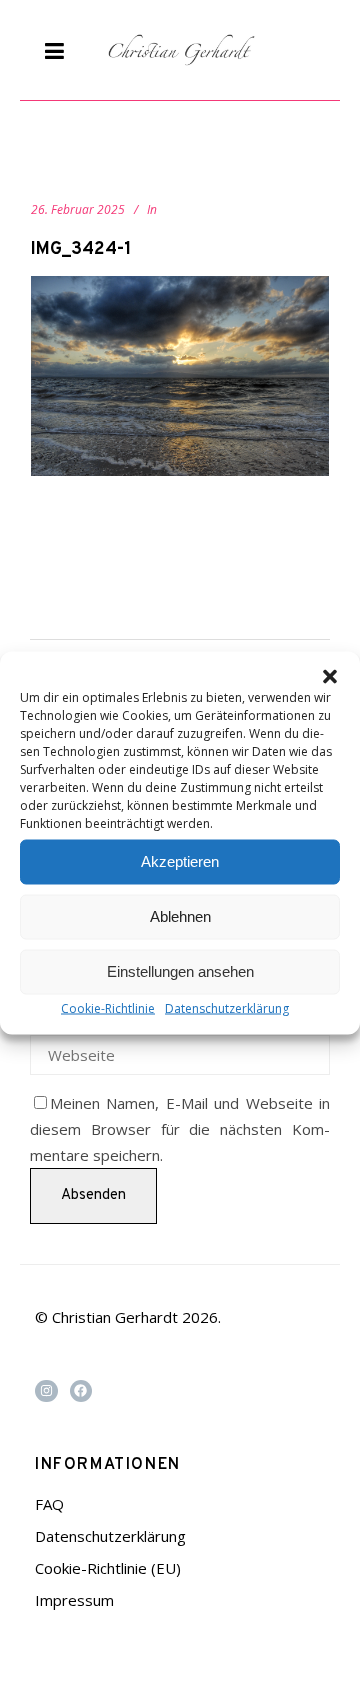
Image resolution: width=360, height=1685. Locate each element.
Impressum (74, 1600)
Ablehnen (180, 916)
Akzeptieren (180, 861)
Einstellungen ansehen (180, 971)
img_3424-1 (81, 249)
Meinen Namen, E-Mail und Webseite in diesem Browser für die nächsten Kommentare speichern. (180, 1129)
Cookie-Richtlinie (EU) (108, 1568)
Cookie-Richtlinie (108, 1007)
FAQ (49, 1504)
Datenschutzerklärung (227, 1007)
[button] (330, 676)
